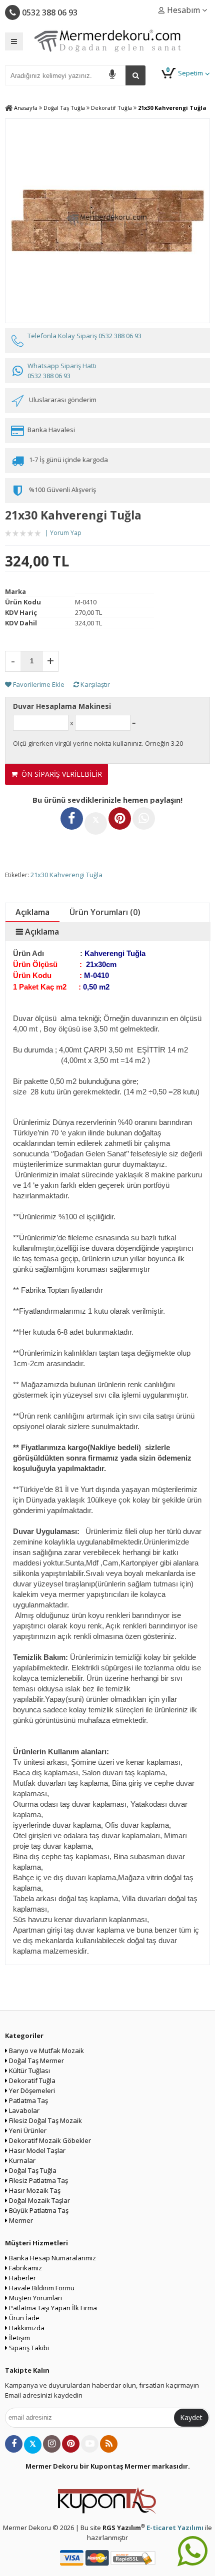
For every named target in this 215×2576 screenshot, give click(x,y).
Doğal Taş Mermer (36, 2061)
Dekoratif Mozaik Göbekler (49, 2140)
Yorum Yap (66, 533)
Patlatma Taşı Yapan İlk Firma (52, 2308)
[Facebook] (72, 818)
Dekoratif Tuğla (31, 2080)
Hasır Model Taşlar (36, 2150)
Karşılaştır (94, 684)
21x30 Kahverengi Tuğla (66, 875)
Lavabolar (23, 2110)
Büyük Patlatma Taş (38, 2210)
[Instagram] (52, 2444)
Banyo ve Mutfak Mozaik (46, 2051)
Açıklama (32, 912)
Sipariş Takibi (28, 2348)
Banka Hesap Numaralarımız (52, 2258)
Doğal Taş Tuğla (32, 2170)
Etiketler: (17, 875)
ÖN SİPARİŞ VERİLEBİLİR (60, 774)
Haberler (22, 2278)
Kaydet (191, 2417)
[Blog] (109, 2444)
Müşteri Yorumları (35, 2298)
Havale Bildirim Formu (41, 2288)
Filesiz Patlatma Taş (38, 2180)
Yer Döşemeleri (31, 2090)
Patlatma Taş (28, 2100)
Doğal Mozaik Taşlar (39, 2200)
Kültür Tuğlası (29, 2070)
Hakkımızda (26, 2328)
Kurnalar (21, 2160)
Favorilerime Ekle (38, 684)
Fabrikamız (25, 2268)
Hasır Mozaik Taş (34, 2190)
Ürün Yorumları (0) (105, 912)
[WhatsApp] (144, 818)
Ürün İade (23, 2318)
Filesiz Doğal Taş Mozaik (45, 2120)
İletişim (19, 2338)
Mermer (20, 2220)
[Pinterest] (120, 818)
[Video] (90, 2444)
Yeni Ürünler (27, 2130)
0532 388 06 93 (49, 12)
